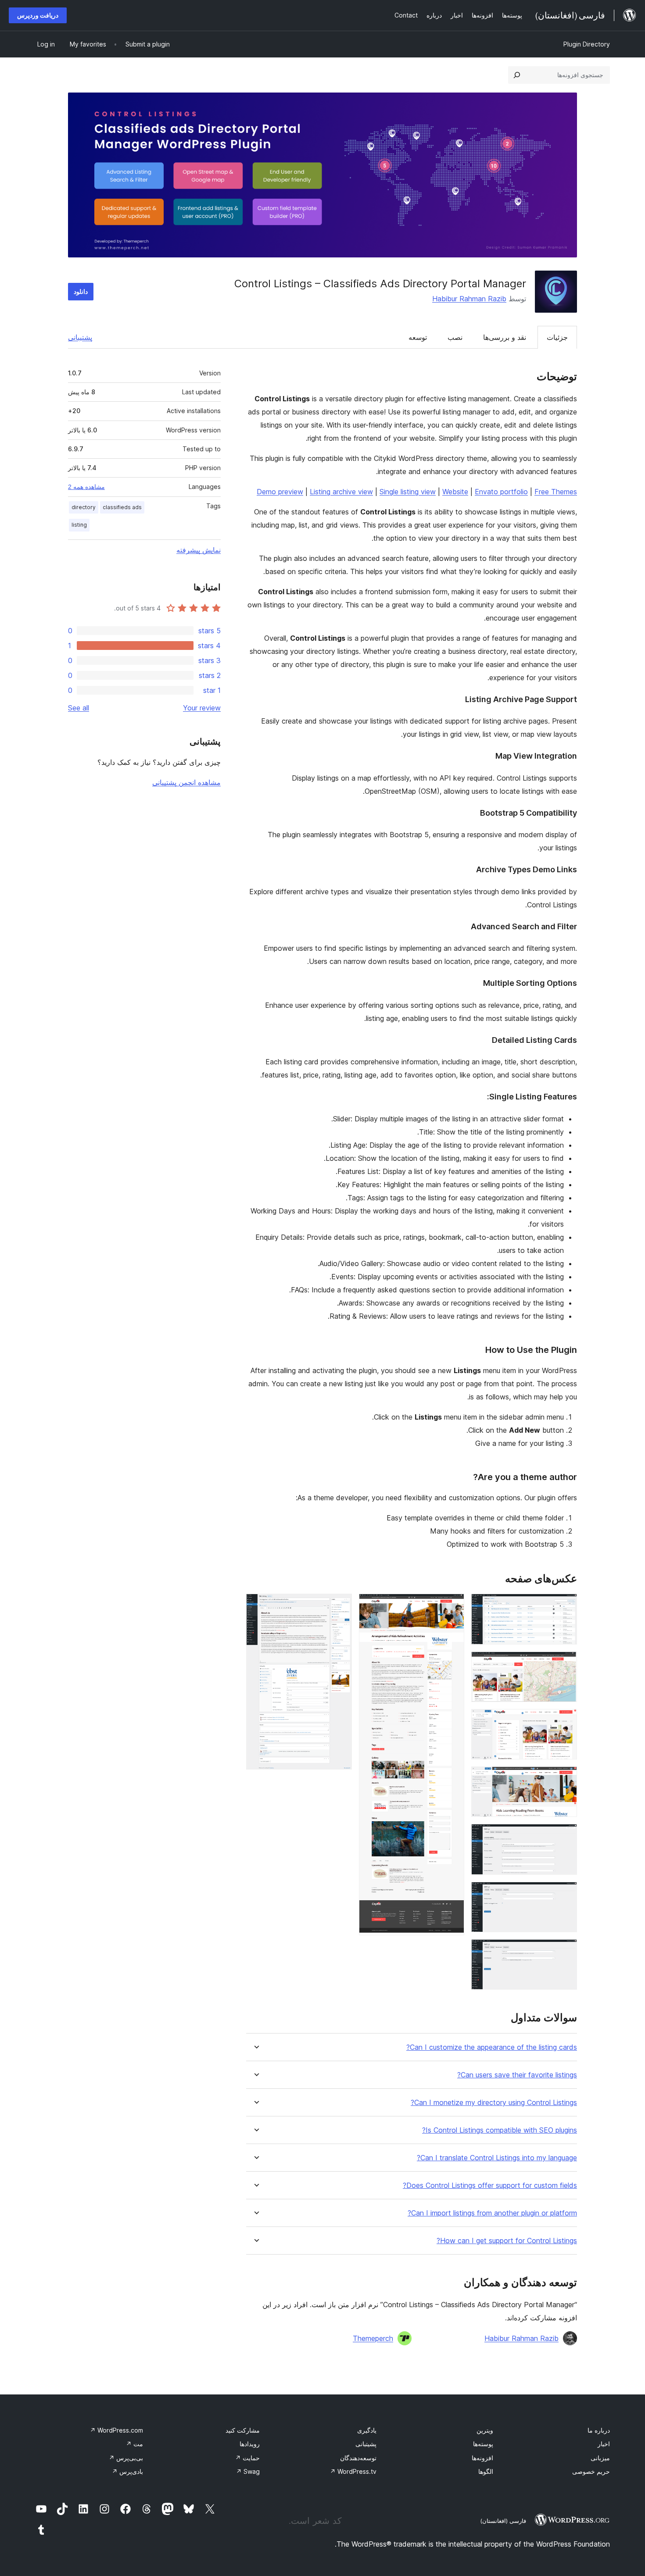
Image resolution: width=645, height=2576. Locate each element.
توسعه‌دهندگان (358, 2458)
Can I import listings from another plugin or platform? (492, 2213)
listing (79, 525)
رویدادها (250, 2444)
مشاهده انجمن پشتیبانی (186, 782)
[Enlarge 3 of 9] (565, 1721)
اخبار (604, 2444)
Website (455, 492)
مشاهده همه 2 (86, 487)
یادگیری (367, 2430)
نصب (455, 337)
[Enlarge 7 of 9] (565, 1951)
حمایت (247, 2458)
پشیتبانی (366, 2444)
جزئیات (557, 337)
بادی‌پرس (127, 2471)
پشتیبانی (80, 337)
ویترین (485, 2430)
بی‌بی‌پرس (126, 2458)
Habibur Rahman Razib (469, 299)
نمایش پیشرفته (199, 550)
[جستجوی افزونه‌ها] (517, 75)
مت (134, 2444)
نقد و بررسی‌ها (505, 337)
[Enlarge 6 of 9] (565, 1894)
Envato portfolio (501, 492)
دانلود (81, 291)
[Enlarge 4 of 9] (565, 1778)
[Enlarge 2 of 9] (565, 1663)
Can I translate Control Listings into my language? (497, 2158)
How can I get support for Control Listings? (507, 2241)
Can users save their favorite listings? (517, 2075)
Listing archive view (341, 492)
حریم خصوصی (591, 2471)
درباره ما (599, 2430)
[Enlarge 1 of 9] (565, 1606)
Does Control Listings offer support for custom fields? (490, 2185)
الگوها (486, 2471)
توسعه (418, 337)
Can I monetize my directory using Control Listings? (494, 2103)
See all (79, 708)
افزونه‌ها (482, 2458)
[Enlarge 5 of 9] (565, 1836)
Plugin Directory (587, 44)
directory (84, 507)
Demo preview (280, 492)
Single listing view (408, 492)
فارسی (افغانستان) (503, 2521)
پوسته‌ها (483, 2444)
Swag (248, 2471)
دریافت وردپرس (38, 15)
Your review (202, 708)
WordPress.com (116, 2430)
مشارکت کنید (243, 2430)
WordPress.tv (353, 2471)
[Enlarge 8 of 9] (452, 1606)
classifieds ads (122, 507)
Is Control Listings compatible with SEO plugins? (500, 2130)
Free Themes (556, 492)
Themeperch (373, 2338)
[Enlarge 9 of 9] (340, 1606)
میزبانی (600, 2458)
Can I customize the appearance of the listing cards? (492, 2047)
